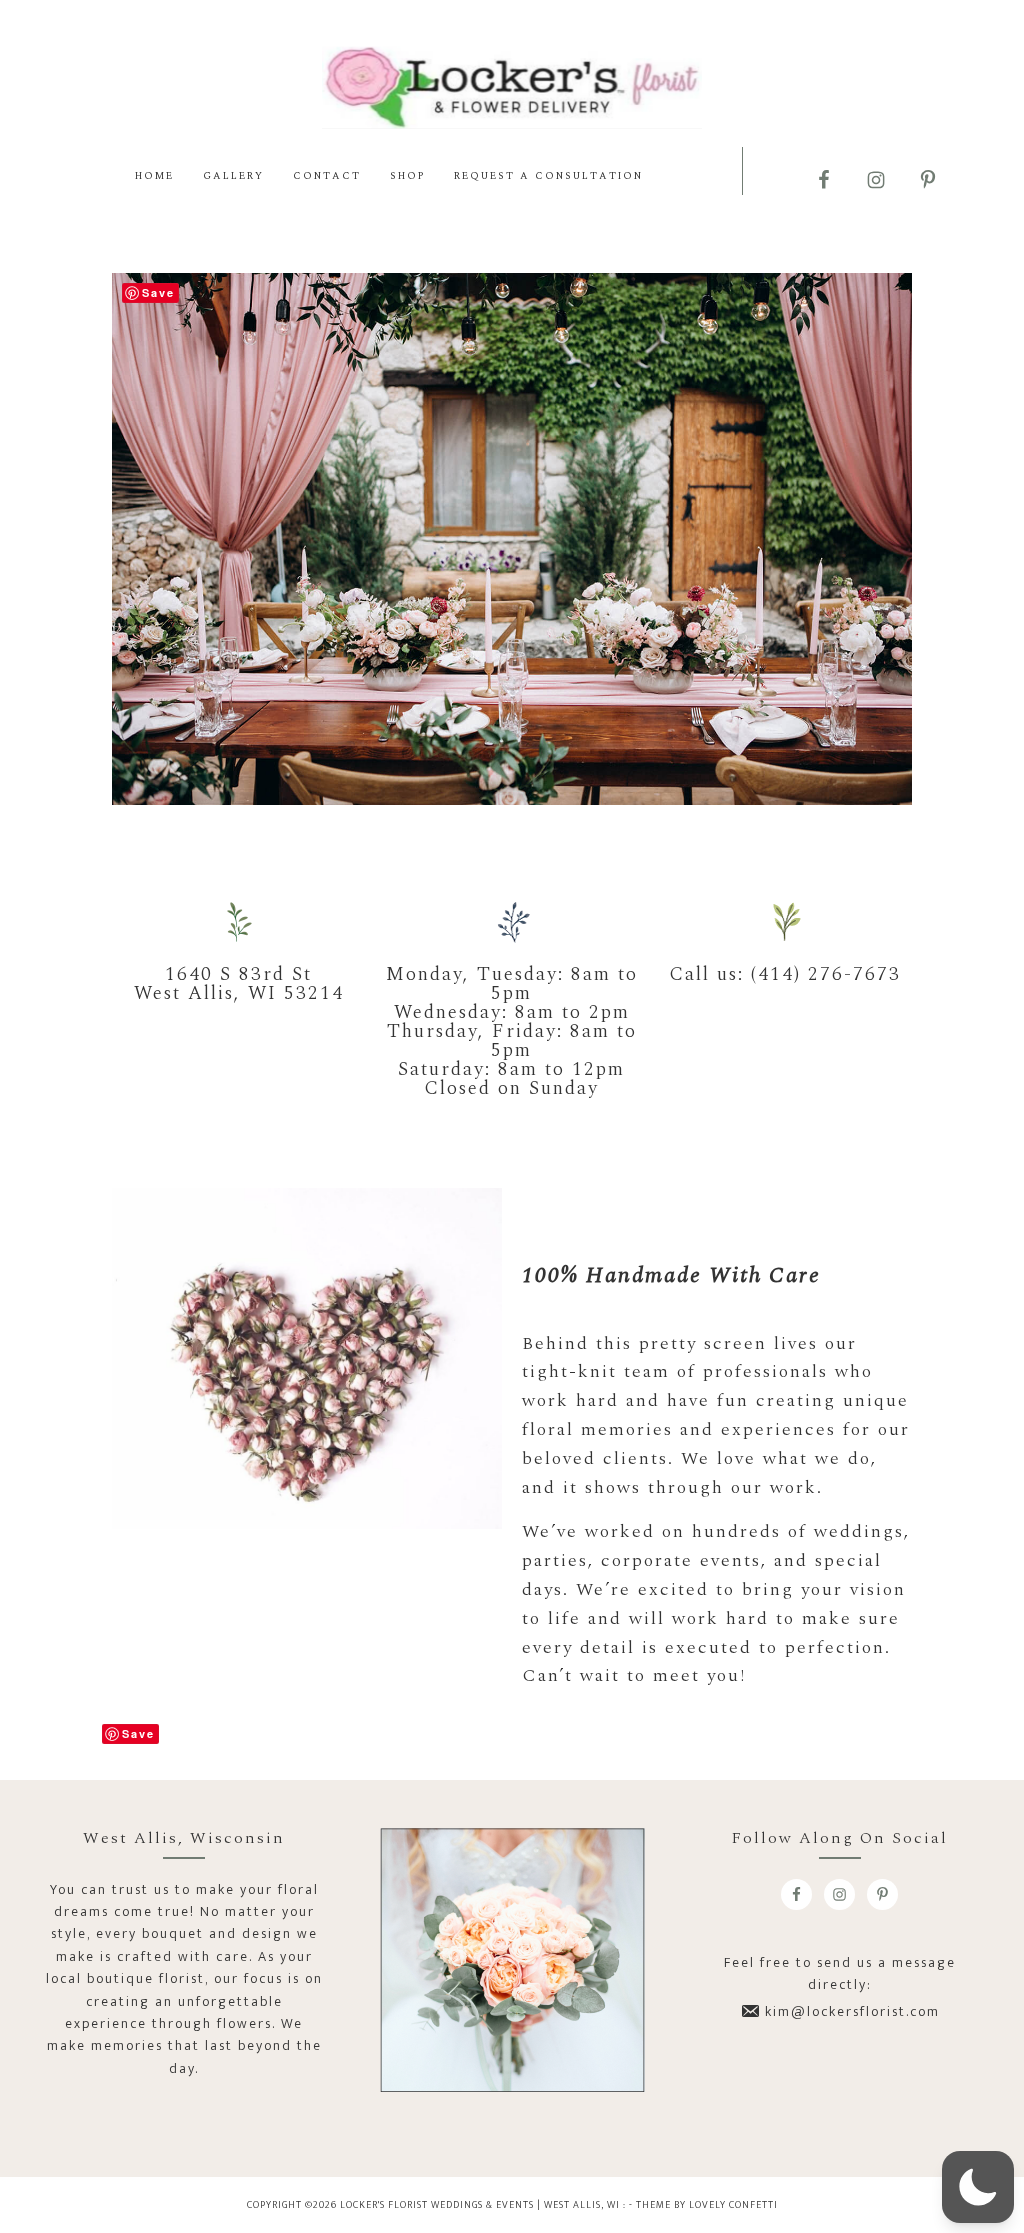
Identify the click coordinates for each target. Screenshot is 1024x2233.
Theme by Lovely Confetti (707, 2205)
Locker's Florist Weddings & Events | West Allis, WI (512, 87)
